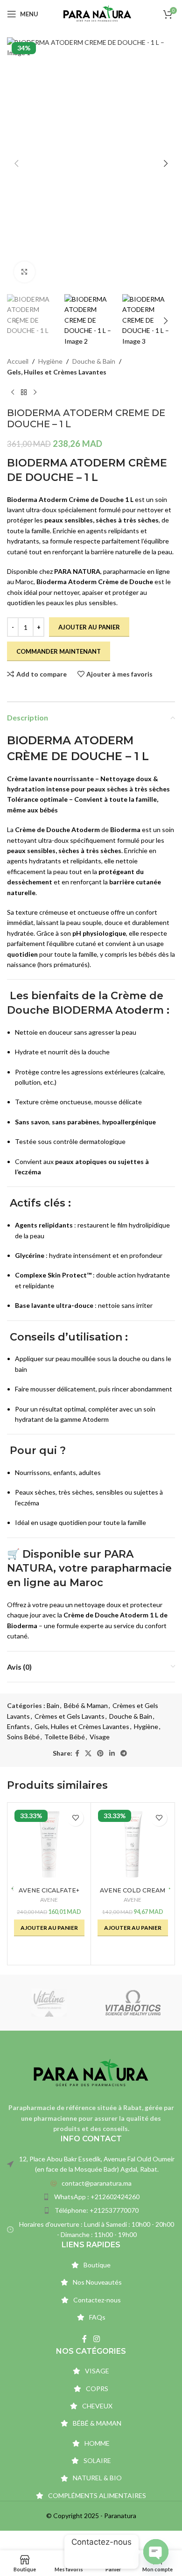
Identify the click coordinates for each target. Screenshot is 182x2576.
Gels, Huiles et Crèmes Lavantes (57, 372)
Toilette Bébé (65, 1737)
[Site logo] (97, 13)
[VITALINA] (49, 2003)
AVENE (49, 1900)
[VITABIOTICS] (133, 2003)
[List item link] (91, 2183)
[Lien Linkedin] (112, 1754)
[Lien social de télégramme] (124, 1754)
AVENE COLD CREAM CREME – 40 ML (133, 1894)
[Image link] (91, 2072)
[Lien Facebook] (77, 1754)
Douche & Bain (94, 361)
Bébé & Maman (86, 1705)
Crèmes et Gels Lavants (70, 1716)
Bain (53, 1705)
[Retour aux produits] (24, 392)
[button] (16, 163)
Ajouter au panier (89, 627)
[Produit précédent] (13, 392)
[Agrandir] (24, 272)
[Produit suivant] (35, 392)
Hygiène (50, 361)
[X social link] (88, 1754)
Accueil (18, 361)
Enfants (18, 1726)
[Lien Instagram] (96, 2339)
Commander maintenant (59, 651)
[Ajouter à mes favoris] (75, 1818)
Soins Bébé (23, 1737)
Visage (100, 1737)
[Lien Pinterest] (100, 1754)
